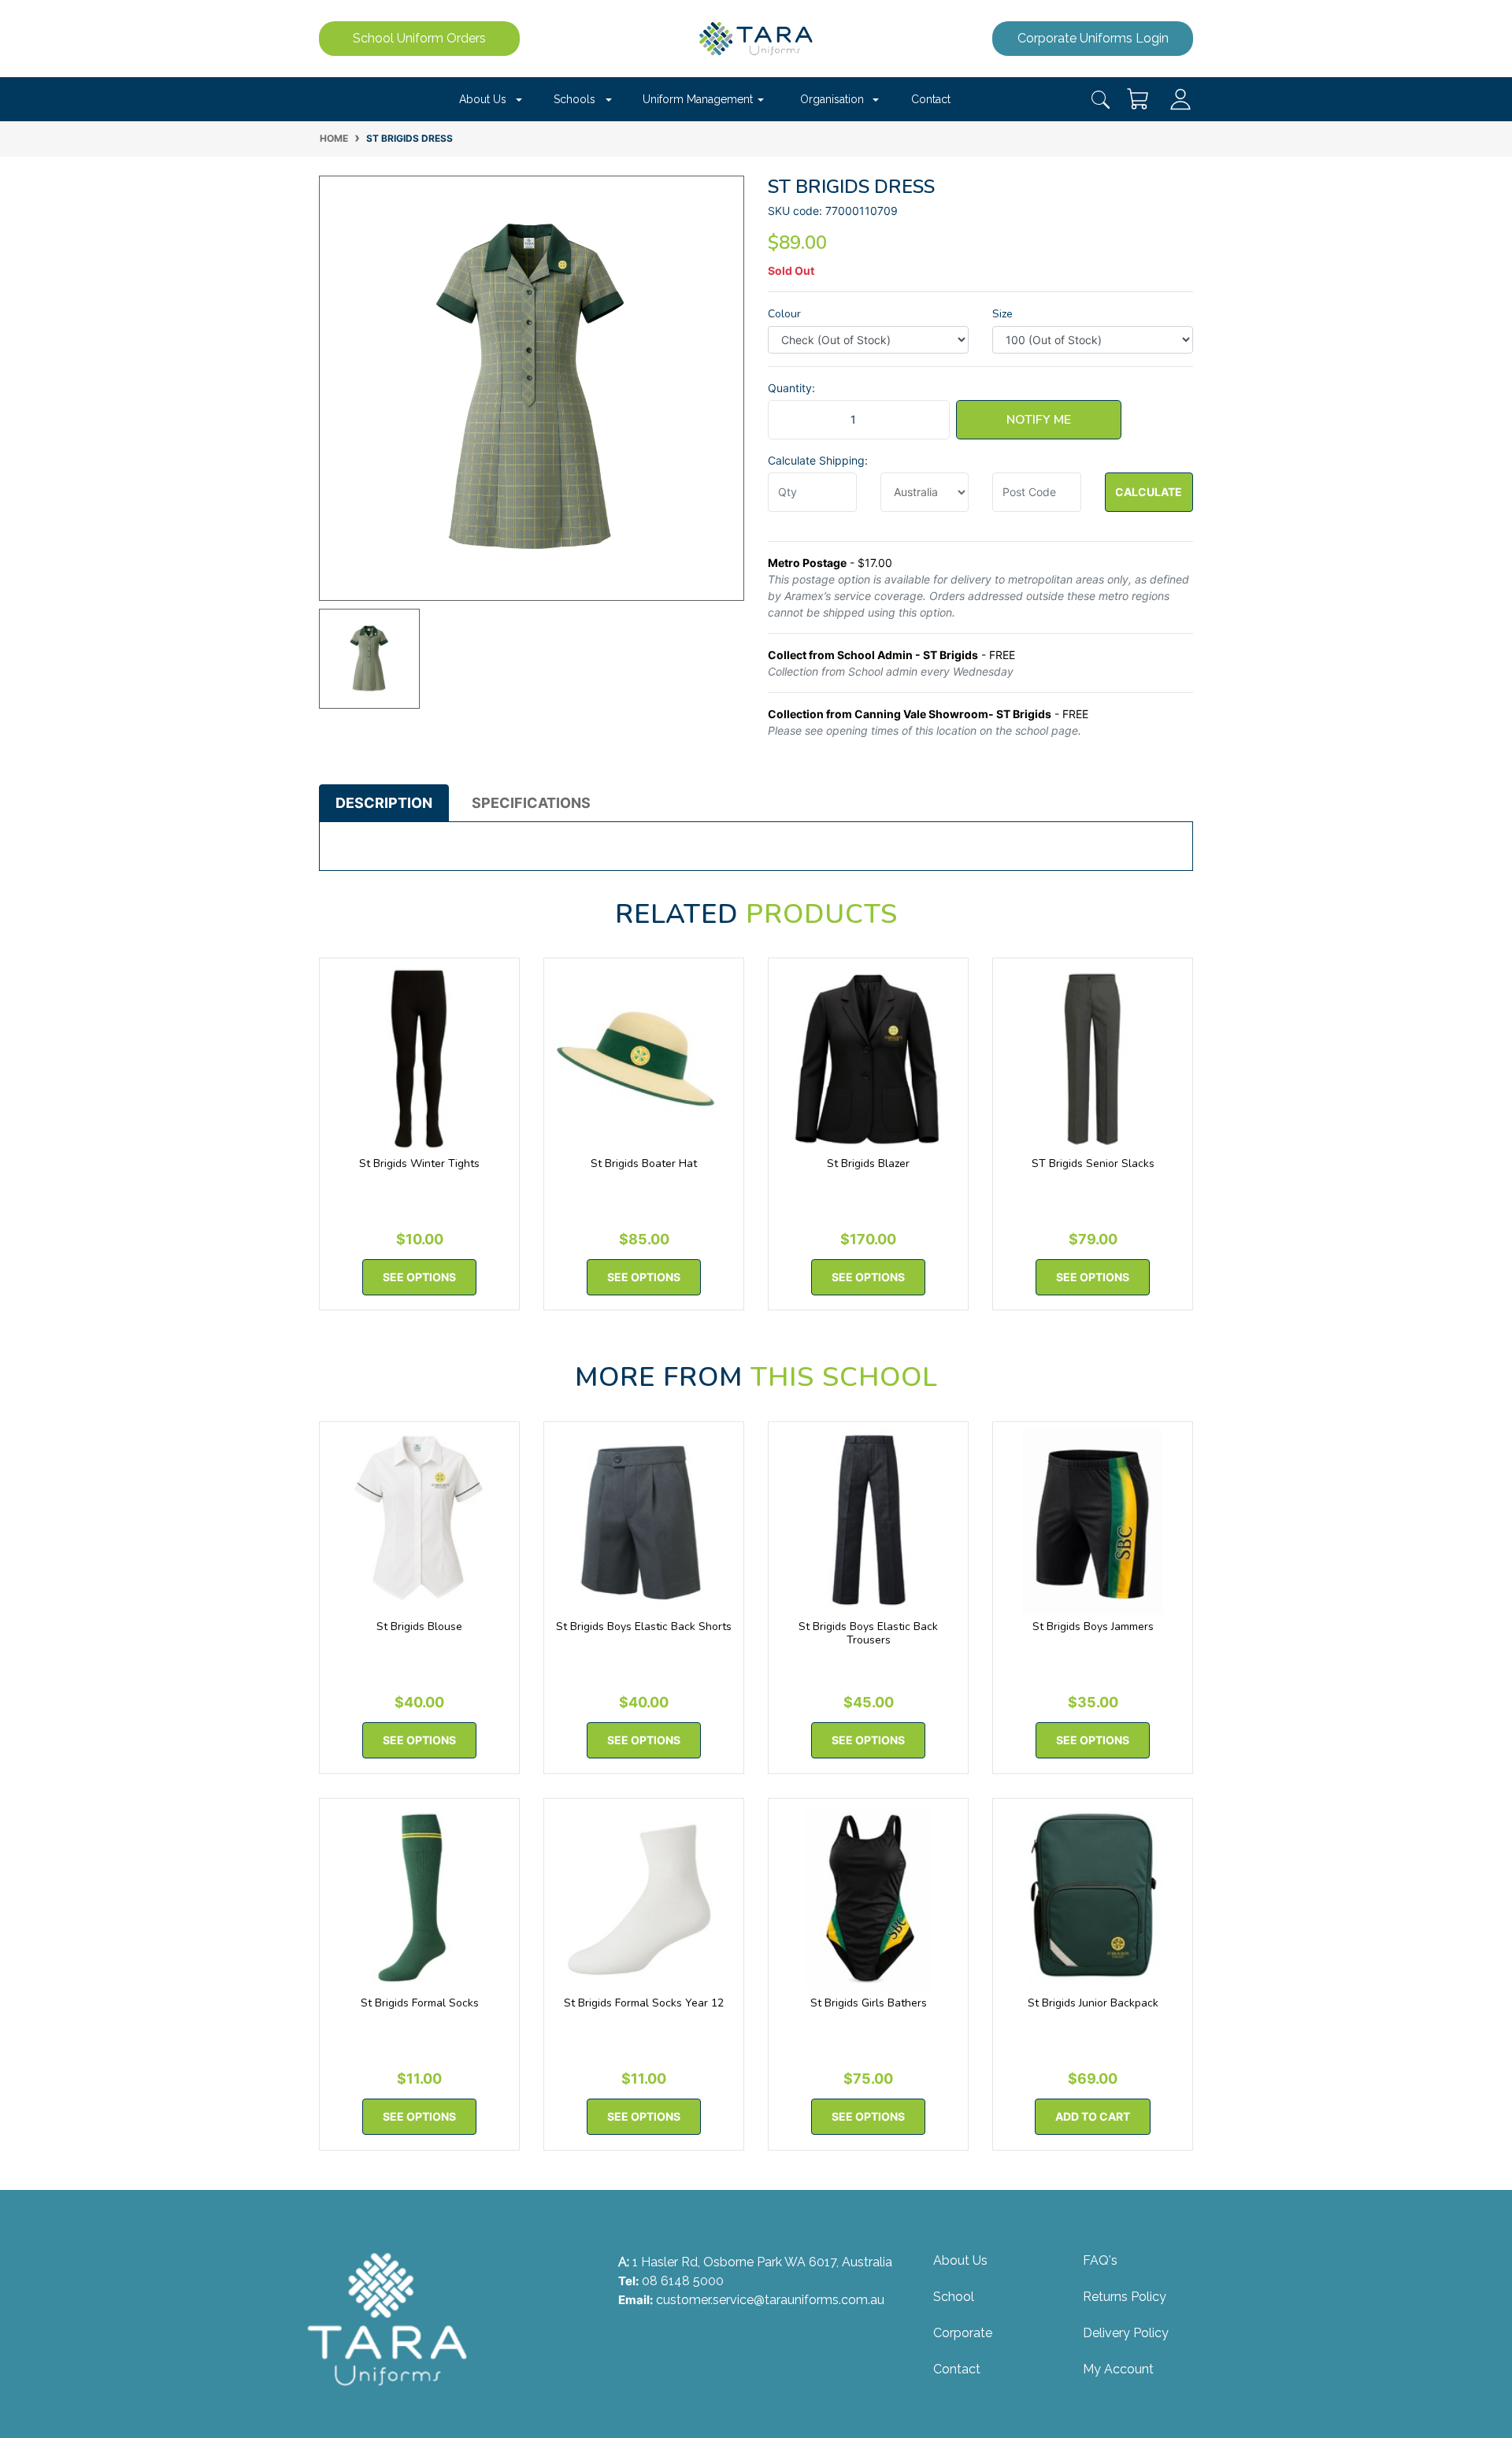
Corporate (963, 2333)
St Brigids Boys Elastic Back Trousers (868, 1633)
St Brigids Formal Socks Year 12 (644, 2003)
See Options (419, 1277)
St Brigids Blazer (868, 1163)
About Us (960, 2260)
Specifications (531, 803)
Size (1002, 314)
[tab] (384, 803)
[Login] (1180, 98)
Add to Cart (1093, 2116)
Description (384, 803)
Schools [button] (574, 99)
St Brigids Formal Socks (420, 2003)
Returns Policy (1125, 2297)
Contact (931, 99)
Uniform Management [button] (698, 99)
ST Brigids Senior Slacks (1093, 1163)
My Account (1118, 2369)
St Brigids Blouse (419, 1627)
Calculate (1149, 492)
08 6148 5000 (683, 2281)
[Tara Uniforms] (756, 37)
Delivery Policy (1126, 2333)
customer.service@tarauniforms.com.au (770, 2300)
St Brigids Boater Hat (644, 1163)
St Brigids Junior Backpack (1093, 2003)
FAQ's (1100, 2260)
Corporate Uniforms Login (1093, 38)
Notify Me (1039, 420)
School (954, 2297)
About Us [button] (483, 99)
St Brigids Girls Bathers (869, 2003)
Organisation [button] (832, 99)
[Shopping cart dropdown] (1139, 99)
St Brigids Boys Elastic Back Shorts (644, 1627)
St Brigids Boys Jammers (1093, 1627)
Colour (784, 314)
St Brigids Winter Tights (419, 1163)
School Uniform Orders (419, 38)
